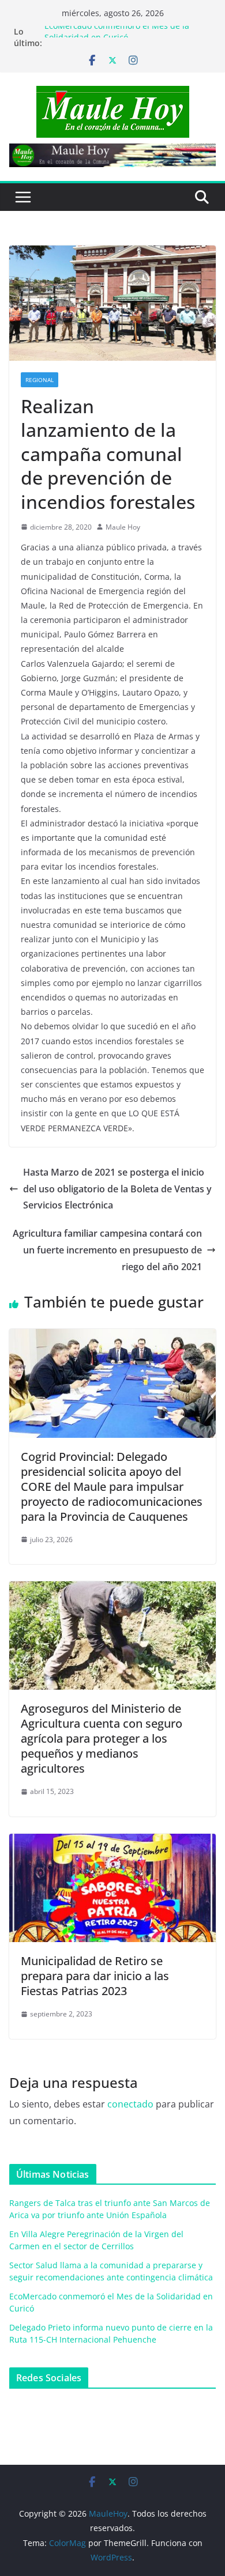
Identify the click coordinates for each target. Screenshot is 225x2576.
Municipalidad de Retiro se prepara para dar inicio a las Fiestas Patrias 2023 (95, 1976)
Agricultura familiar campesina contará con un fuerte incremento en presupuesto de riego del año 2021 (107, 1250)
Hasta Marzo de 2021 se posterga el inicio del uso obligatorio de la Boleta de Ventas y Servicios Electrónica (117, 1189)
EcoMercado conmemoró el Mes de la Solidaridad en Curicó (117, 37)
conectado (130, 2104)
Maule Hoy (123, 527)
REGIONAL (40, 380)
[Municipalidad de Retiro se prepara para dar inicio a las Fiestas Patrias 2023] (112, 1842)
